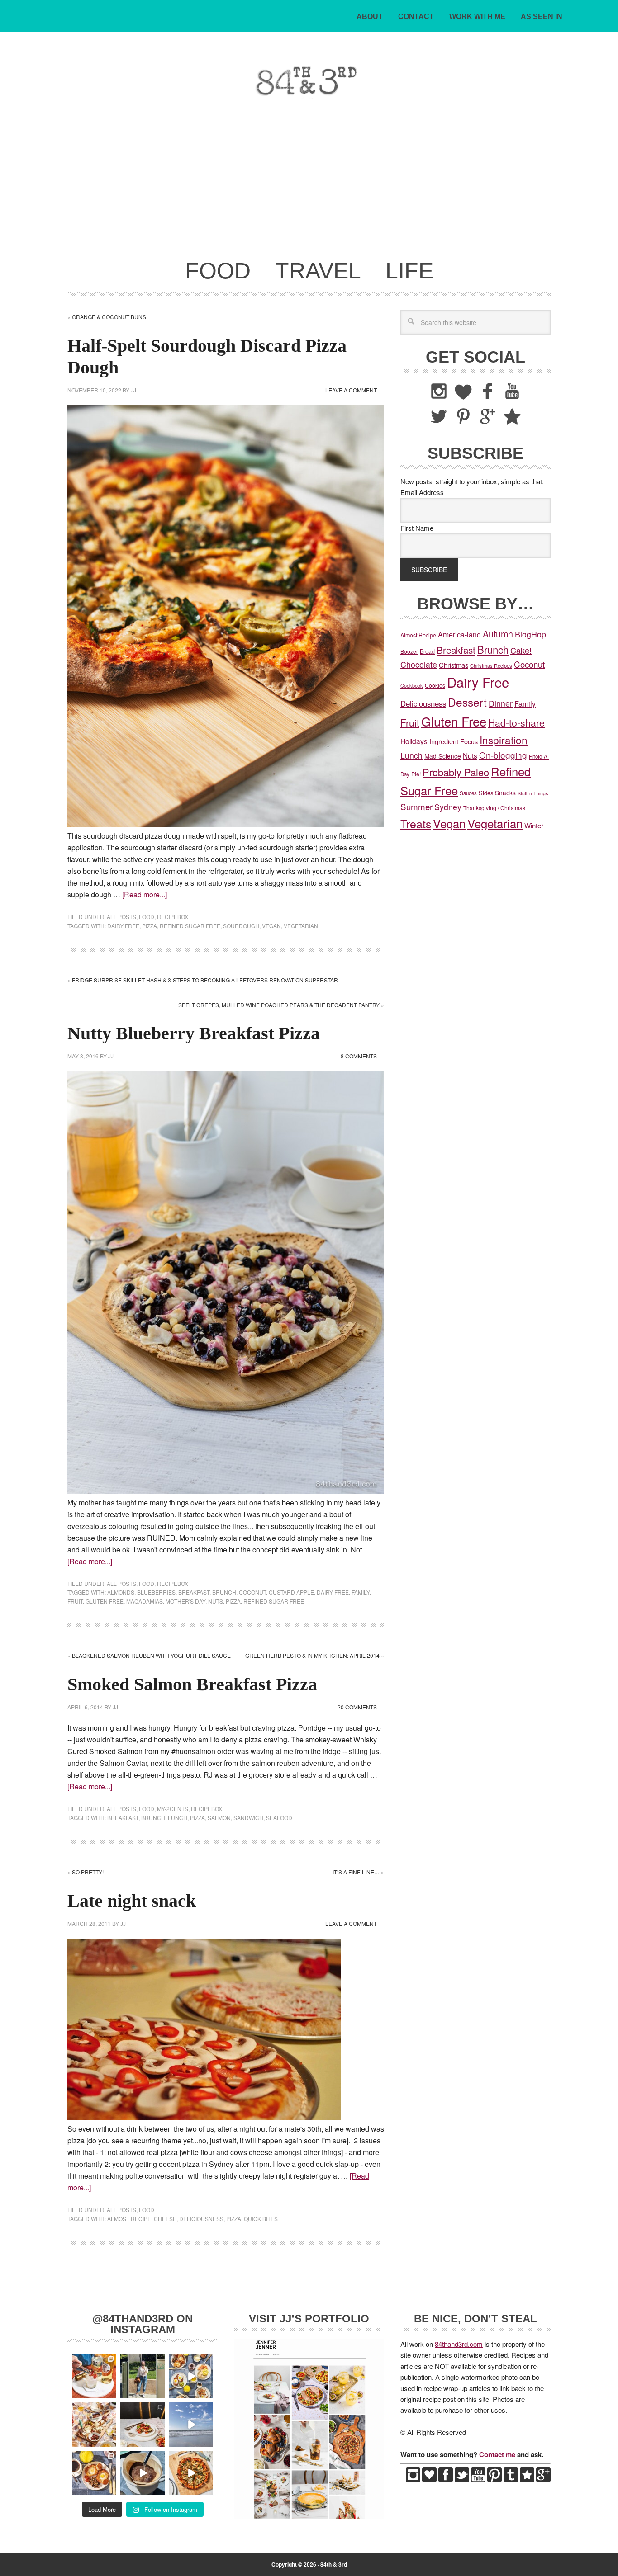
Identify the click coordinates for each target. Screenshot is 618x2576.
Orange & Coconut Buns (109, 317)
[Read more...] (145, 894)
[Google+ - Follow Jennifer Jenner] (543, 2479)
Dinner (501, 703)
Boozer (409, 651)
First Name (417, 528)
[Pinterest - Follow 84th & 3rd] (494, 2479)
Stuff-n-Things (533, 793)
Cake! (521, 650)
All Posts (121, 917)
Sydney (448, 807)
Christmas (454, 665)
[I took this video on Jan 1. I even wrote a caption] (191, 2424)
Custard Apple (291, 1592)
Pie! (416, 774)
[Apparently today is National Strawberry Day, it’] (142, 2424)
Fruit (75, 1601)
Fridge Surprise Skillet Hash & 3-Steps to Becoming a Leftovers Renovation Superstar (205, 980)
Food (147, 917)
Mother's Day (185, 1601)
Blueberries (156, 1592)
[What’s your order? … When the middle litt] (94, 2473)
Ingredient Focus (454, 741)
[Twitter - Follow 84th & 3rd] (462, 2479)
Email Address (422, 492)
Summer (416, 806)
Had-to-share (516, 722)
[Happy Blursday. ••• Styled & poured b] (142, 2473)
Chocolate (419, 664)
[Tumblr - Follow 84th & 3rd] (511, 2479)
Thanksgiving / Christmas (494, 808)
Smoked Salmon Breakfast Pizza (192, 1684)
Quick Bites (261, 2219)
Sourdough (241, 926)
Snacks (505, 793)
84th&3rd (131, 81)
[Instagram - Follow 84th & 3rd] (413, 2479)
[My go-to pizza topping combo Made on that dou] (191, 2473)
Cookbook (412, 685)
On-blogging (503, 755)
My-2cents (173, 1809)
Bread (427, 651)
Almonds (121, 1592)
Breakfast (194, 1592)
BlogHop (530, 634)
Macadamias (145, 1601)
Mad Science (443, 756)
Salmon (219, 1818)
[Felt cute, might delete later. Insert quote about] (142, 2376)
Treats (416, 823)
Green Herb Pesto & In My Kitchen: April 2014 (312, 1655)
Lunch (178, 1818)
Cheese (165, 2219)
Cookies (435, 685)
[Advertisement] (309, 184)
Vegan (271, 926)
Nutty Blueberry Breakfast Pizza (194, 1033)
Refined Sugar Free (190, 926)
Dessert (467, 702)
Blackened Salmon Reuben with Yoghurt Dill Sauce (151, 1655)
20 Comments (357, 1707)
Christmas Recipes (491, 665)
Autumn (498, 634)
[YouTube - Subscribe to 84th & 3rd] (478, 2479)
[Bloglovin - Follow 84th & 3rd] (429, 2479)
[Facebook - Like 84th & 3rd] (446, 2479)
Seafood (279, 1818)
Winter (534, 825)
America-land (459, 635)
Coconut (252, 1592)
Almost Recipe (129, 2219)
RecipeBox (173, 917)
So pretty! (88, 1872)
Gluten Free (105, 1601)
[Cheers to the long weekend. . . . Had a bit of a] (94, 2376)
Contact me (497, 2454)
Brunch (224, 1592)
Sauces (468, 793)
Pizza (150, 926)
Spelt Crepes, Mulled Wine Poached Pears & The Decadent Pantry (279, 1005)
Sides (486, 793)
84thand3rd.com (459, 2344)
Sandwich (248, 1818)
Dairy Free (123, 926)
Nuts (216, 1601)
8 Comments (359, 1056)
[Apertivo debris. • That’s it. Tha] (94, 2424)
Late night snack (132, 1901)
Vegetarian (301, 926)
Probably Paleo (456, 772)
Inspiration (504, 740)
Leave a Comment (351, 390)
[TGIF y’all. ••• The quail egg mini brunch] (191, 2376)
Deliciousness (201, 2219)
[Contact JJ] (527, 2479)
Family (361, 1592)
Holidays (414, 741)
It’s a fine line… (356, 1872)
